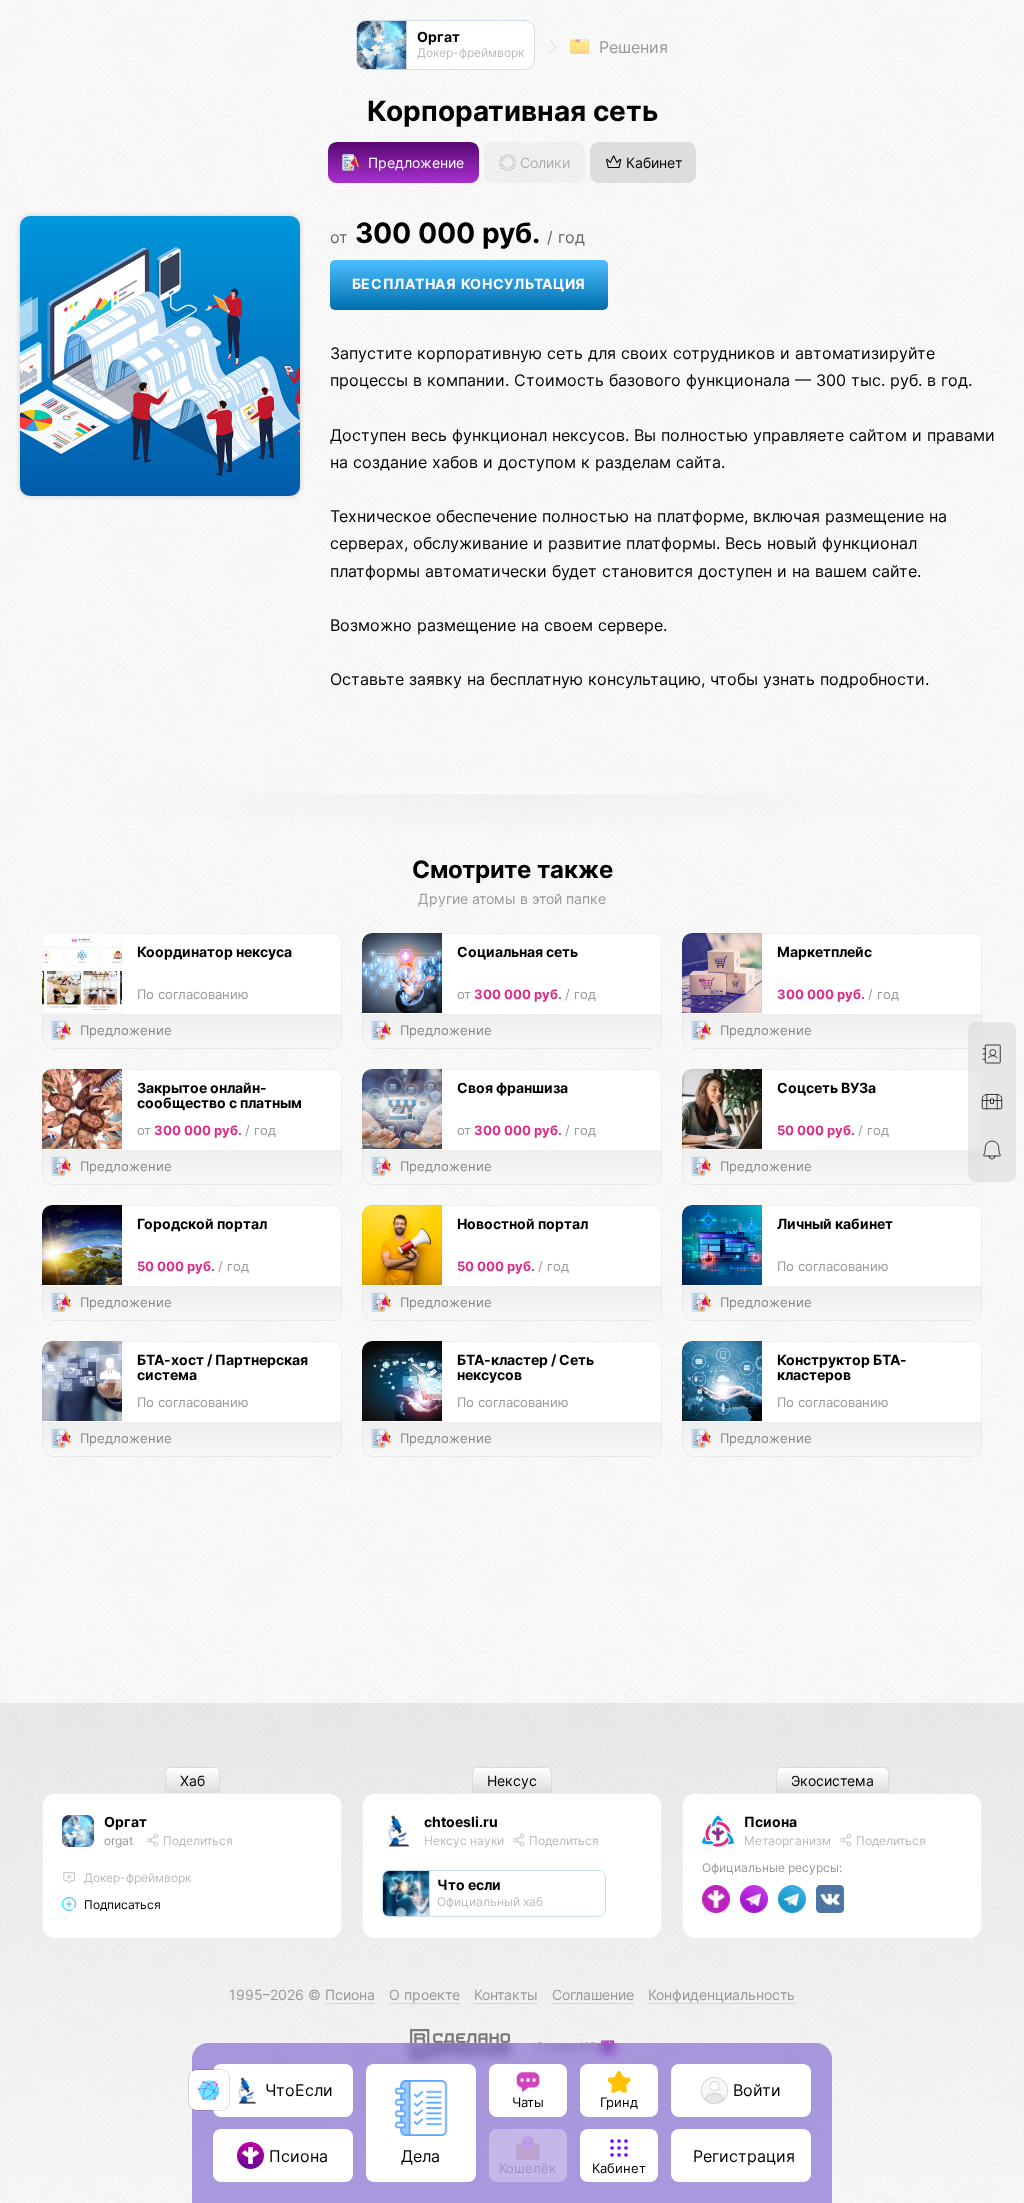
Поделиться (196, 1840)
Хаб (192, 1780)
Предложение (414, 162)
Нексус (512, 1780)
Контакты (506, 1994)
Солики (543, 162)
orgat (118, 1840)
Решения (631, 47)
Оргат (125, 1821)
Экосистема (832, 1780)
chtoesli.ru (461, 1821)
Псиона (770, 1821)
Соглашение (593, 1994)
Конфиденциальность (721, 1994)
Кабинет (652, 162)
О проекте (424, 1994)
